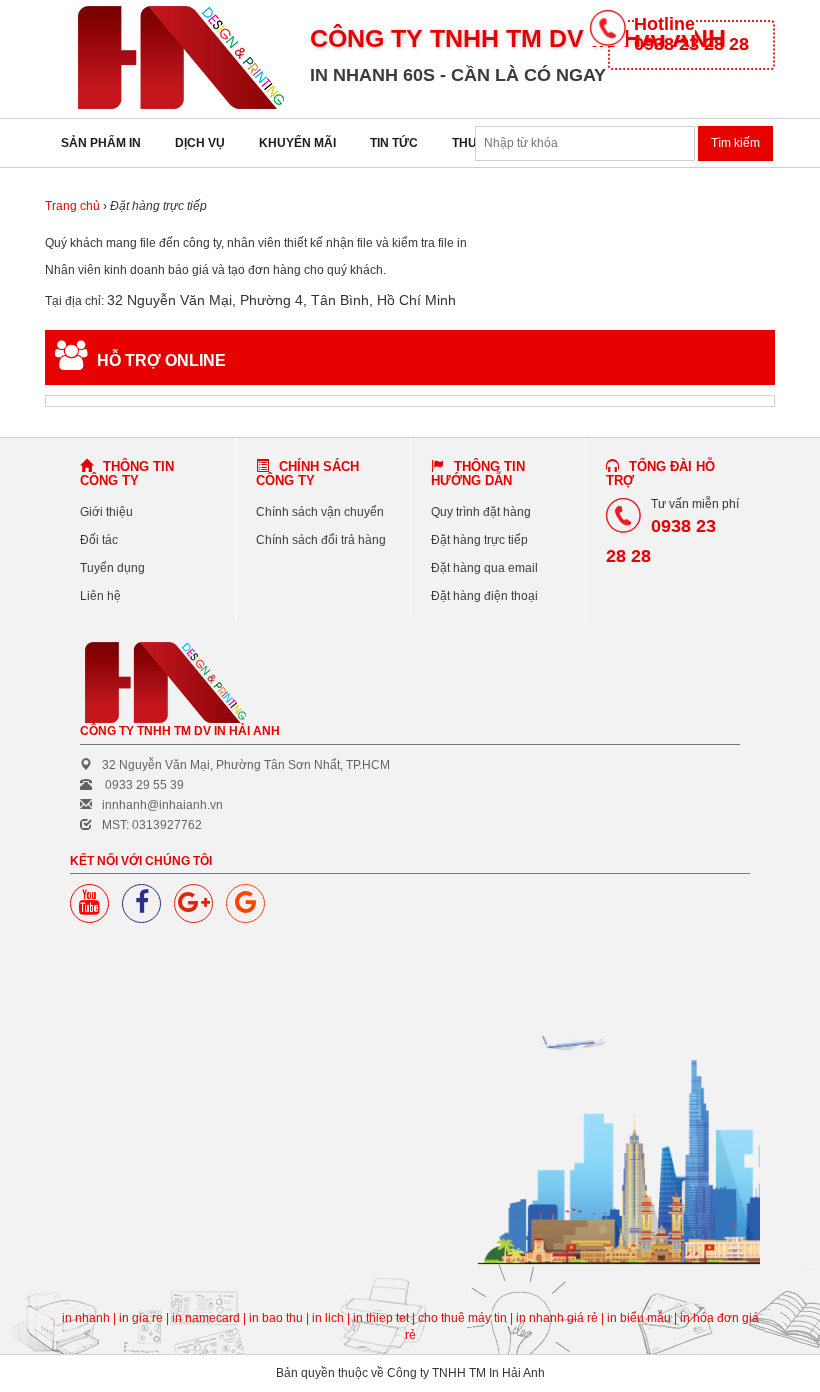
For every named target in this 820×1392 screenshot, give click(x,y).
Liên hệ (100, 596)
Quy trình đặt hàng (481, 512)
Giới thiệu (106, 512)
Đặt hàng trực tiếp (479, 540)
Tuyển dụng (112, 568)
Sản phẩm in (101, 143)
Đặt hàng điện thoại (484, 596)
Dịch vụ (200, 143)
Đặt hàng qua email (484, 568)
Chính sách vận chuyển (320, 512)
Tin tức (394, 143)
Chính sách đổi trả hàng (321, 540)
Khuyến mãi (297, 143)
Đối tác (99, 540)
